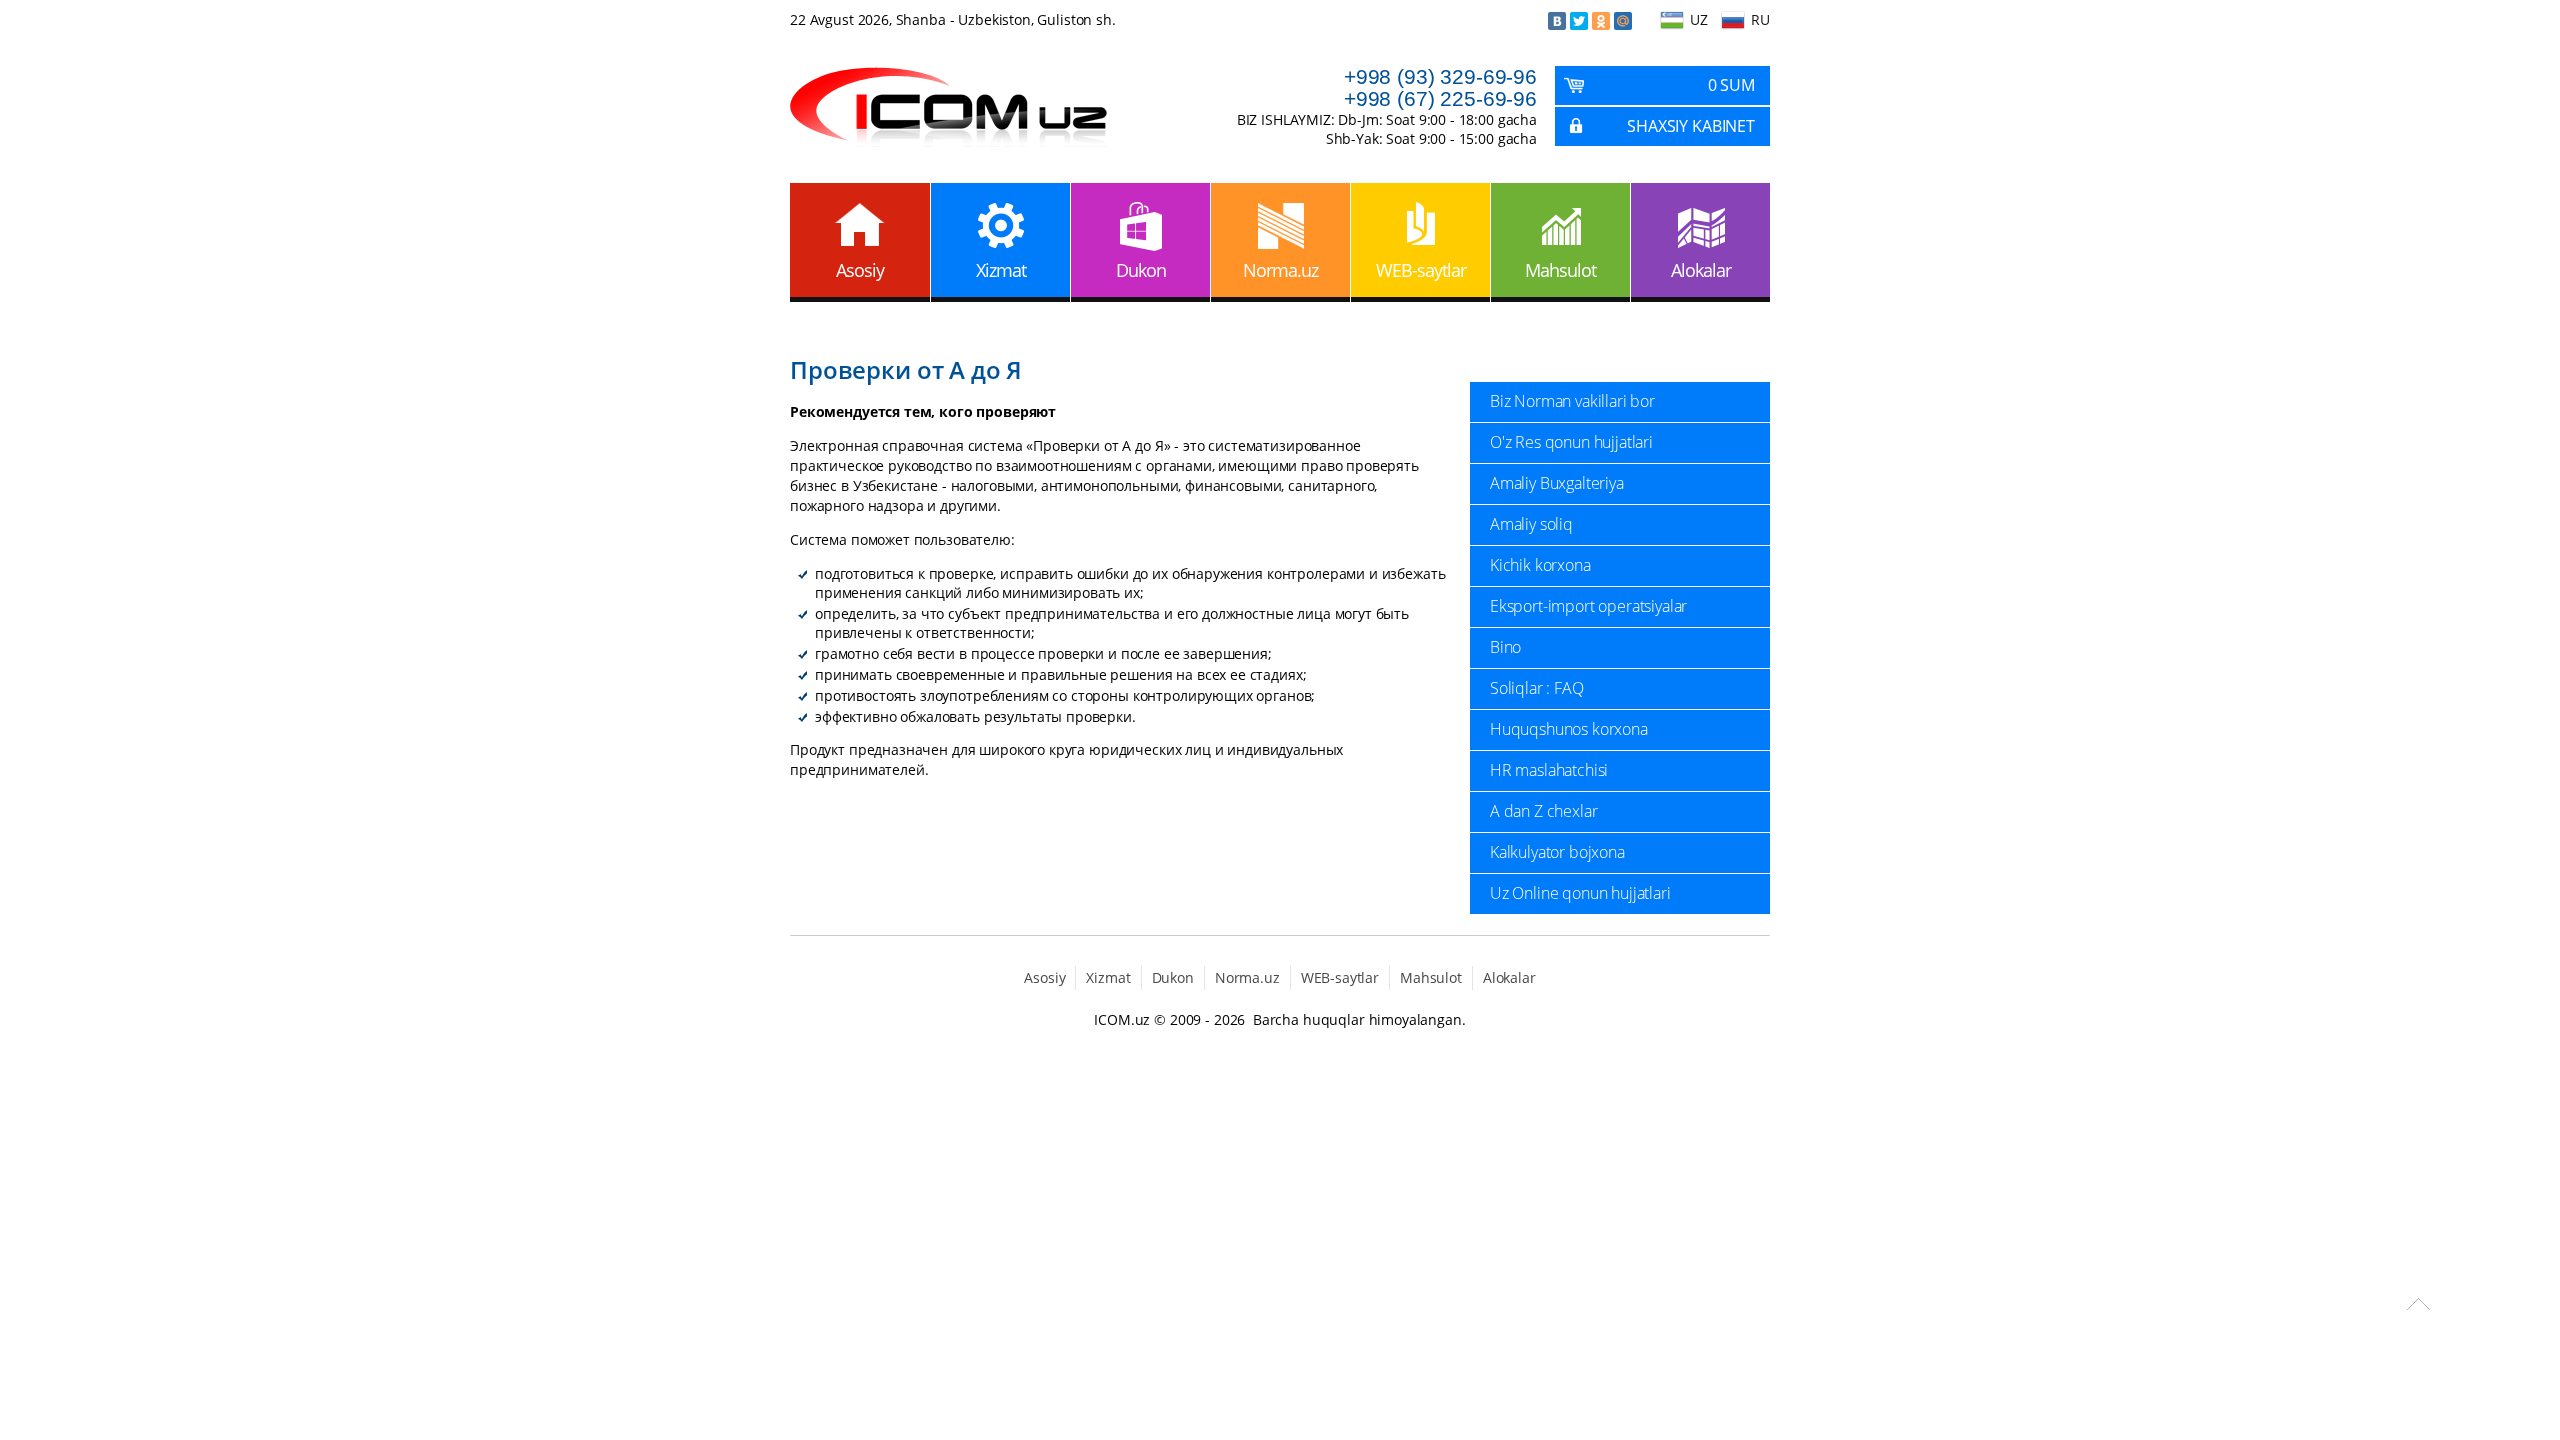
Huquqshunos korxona (1569, 729)
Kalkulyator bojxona (1557, 852)
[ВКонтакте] (1557, 21)
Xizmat (1001, 270)
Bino (1505, 647)
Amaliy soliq (1531, 524)
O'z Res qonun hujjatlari (1571, 442)
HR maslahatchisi (1549, 770)
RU (1760, 19)
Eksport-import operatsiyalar (1588, 606)
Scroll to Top (2418, 1304)
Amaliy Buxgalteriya (1557, 483)
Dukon (1141, 270)
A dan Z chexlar (1543, 811)
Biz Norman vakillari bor (1572, 401)
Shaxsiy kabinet (1691, 126)
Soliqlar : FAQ (1537, 688)
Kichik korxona (1540, 565)
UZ (1699, 19)
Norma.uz (1280, 270)
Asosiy (860, 270)
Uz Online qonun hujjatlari (1580, 893)
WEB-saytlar (1421, 270)
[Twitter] (1579, 21)
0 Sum (1731, 85)
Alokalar (1701, 270)
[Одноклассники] (1601, 21)
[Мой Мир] (1623, 21)
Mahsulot (1560, 270)
